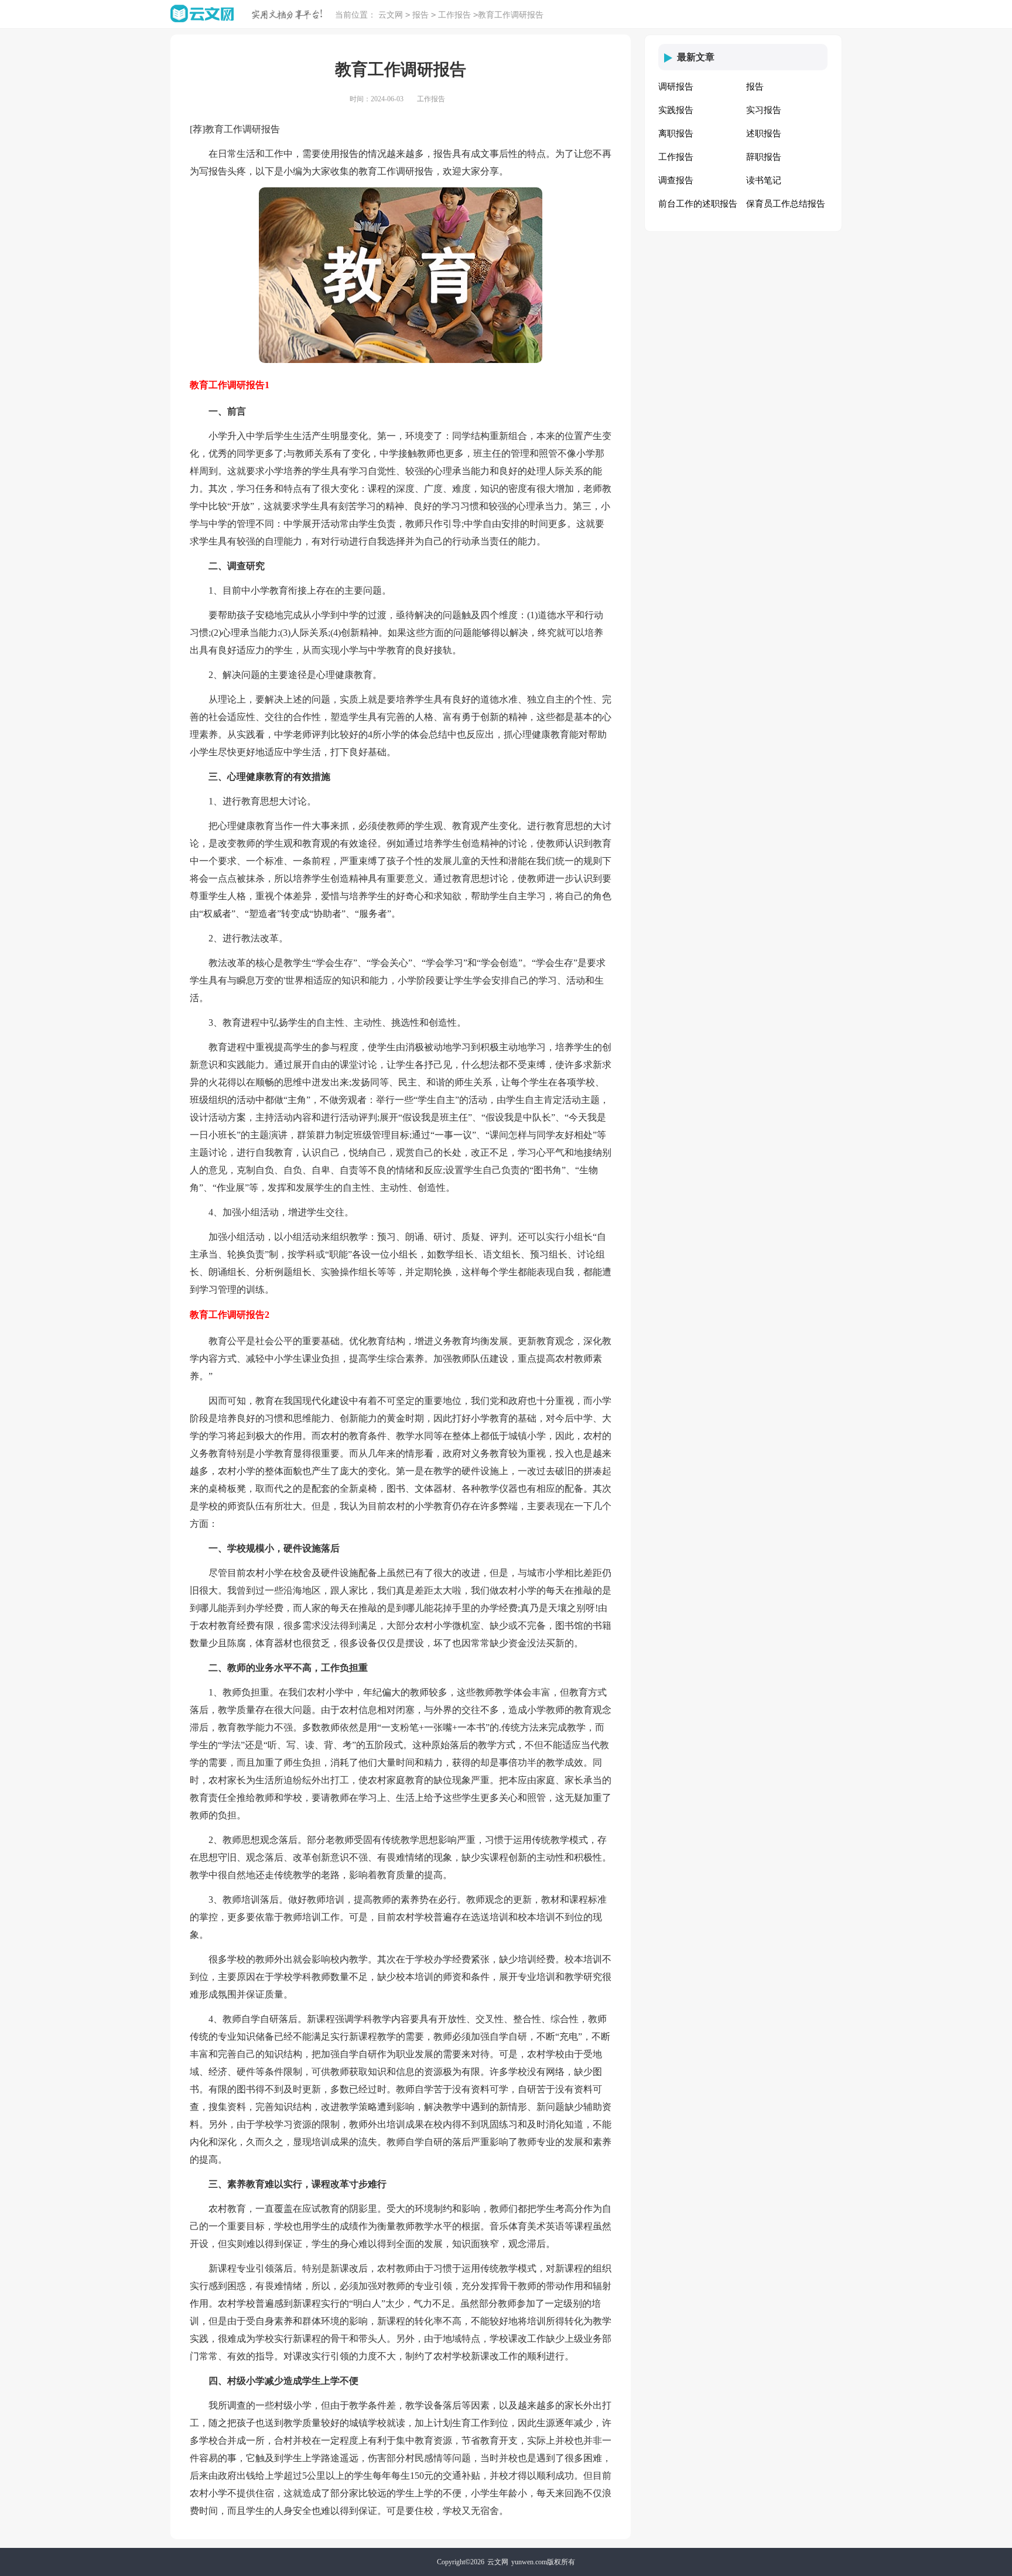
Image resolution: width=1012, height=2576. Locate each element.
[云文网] (202, 14)
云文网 (391, 15)
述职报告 (764, 133)
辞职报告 (764, 157)
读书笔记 (764, 180)
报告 (420, 15)
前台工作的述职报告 (698, 204)
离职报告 (676, 133)
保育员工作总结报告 (786, 204)
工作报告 (454, 15)
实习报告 (764, 110)
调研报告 (676, 87)
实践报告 (676, 110)
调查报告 (676, 180)
